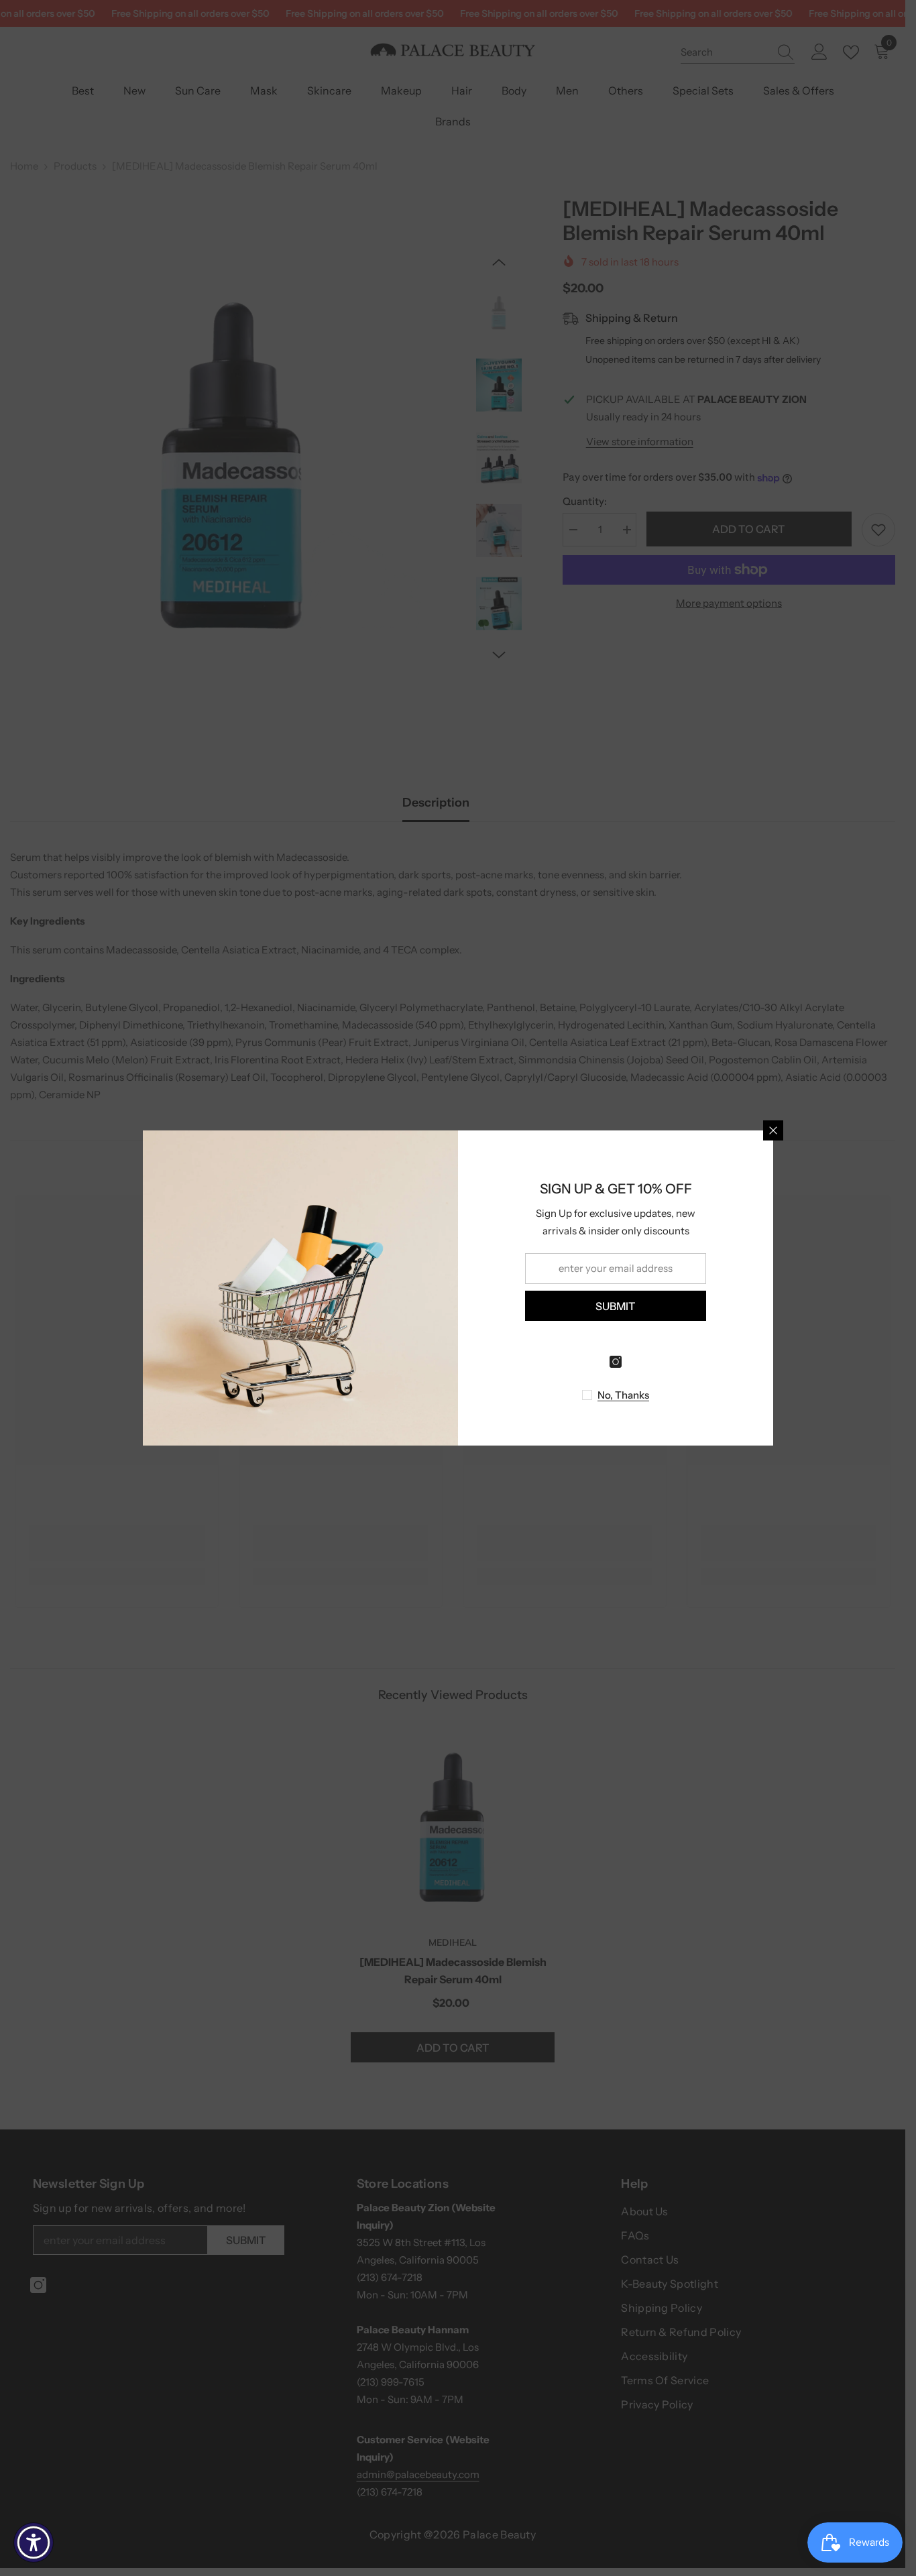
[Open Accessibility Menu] (34, 2542)
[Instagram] (616, 1362)
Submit (616, 1306)
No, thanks (623, 1395)
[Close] (773, 1130)
